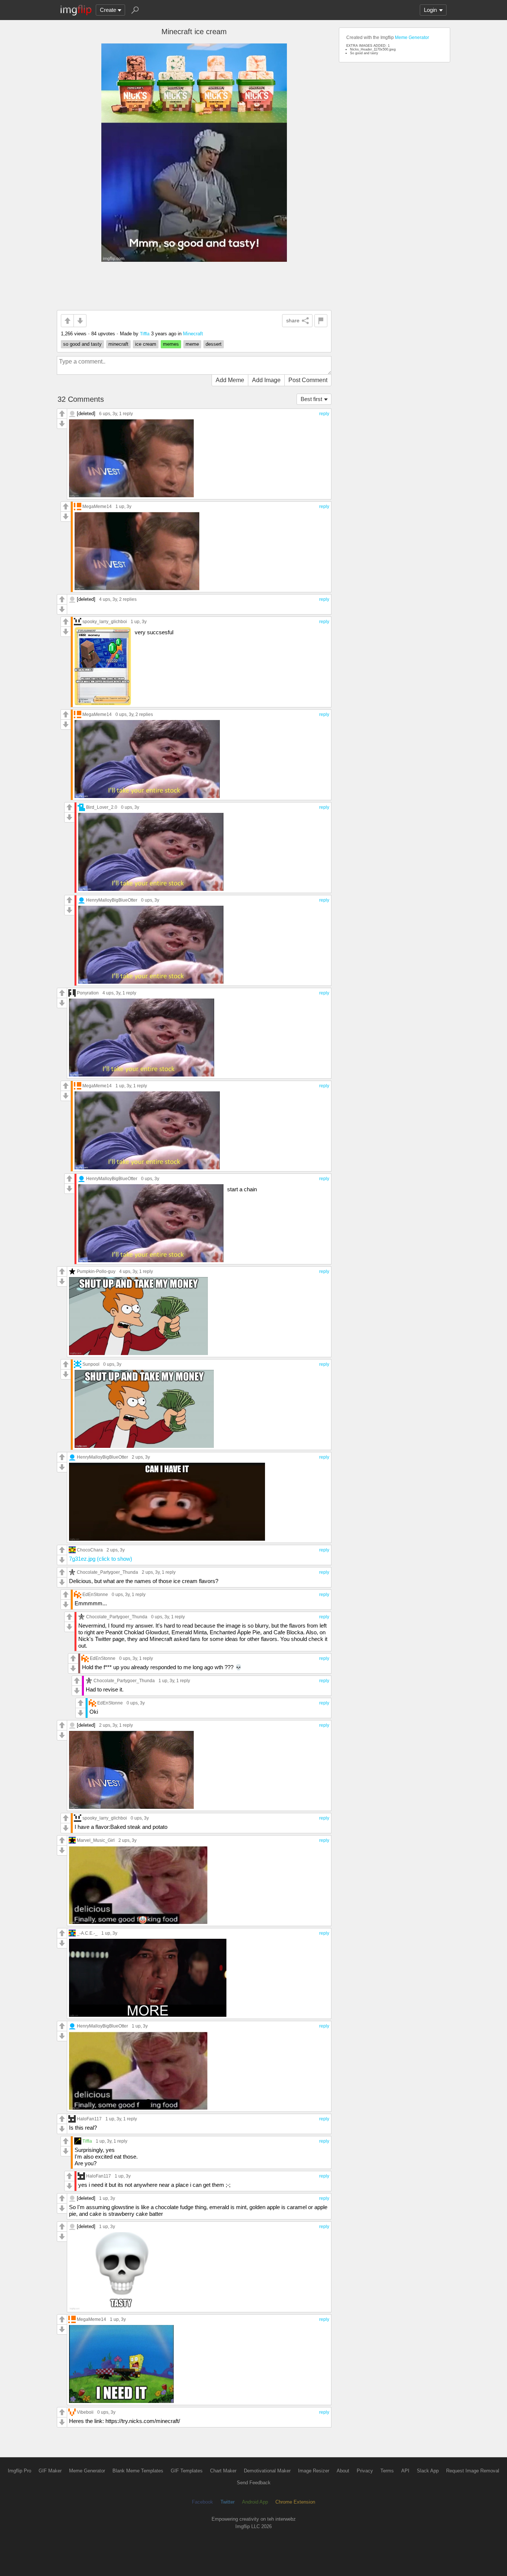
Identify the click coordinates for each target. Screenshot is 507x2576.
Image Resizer (314, 2471)
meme (192, 344)
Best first (311, 399)
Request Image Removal (473, 2471)
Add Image (266, 380)
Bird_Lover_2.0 (102, 807)
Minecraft (193, 334)
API (405, 2471)
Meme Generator (412, 38)
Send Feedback (254, 2483)
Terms (387, 2471)
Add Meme (230, 380)
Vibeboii (85, 2412)
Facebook (202, 2502)
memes (171, 344)
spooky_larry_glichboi (105, 621)
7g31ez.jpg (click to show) (101, 1559)
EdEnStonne (95, 1594)
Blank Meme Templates (138, 2471)
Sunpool (91, 1364)
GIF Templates (187, 2471)
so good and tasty (82, 344)
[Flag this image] (321, 321)
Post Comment (308, 380)
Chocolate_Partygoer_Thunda (107, 1572)
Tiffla (145, 334)
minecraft (118, 344)
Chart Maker (223, 2471)
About (343, 2471)
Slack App (428, 2471)
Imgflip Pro (19, 2471)
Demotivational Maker (267, 2471)
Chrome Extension (295, 2502)
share (293, 320)
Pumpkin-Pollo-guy (96, 1271)
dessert (214, 344)
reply (324, 414)
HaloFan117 (89, 2119)
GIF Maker (50, 2471)
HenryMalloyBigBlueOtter (112, 900)
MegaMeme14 (97, 506)
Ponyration (88, 993)
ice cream (146, 344)
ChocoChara (90, 1550)
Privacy (365, 2471)
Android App (255, 2502)
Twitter (228, 2502)
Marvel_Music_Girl (96, 1840)
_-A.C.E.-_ (87, 1933)
